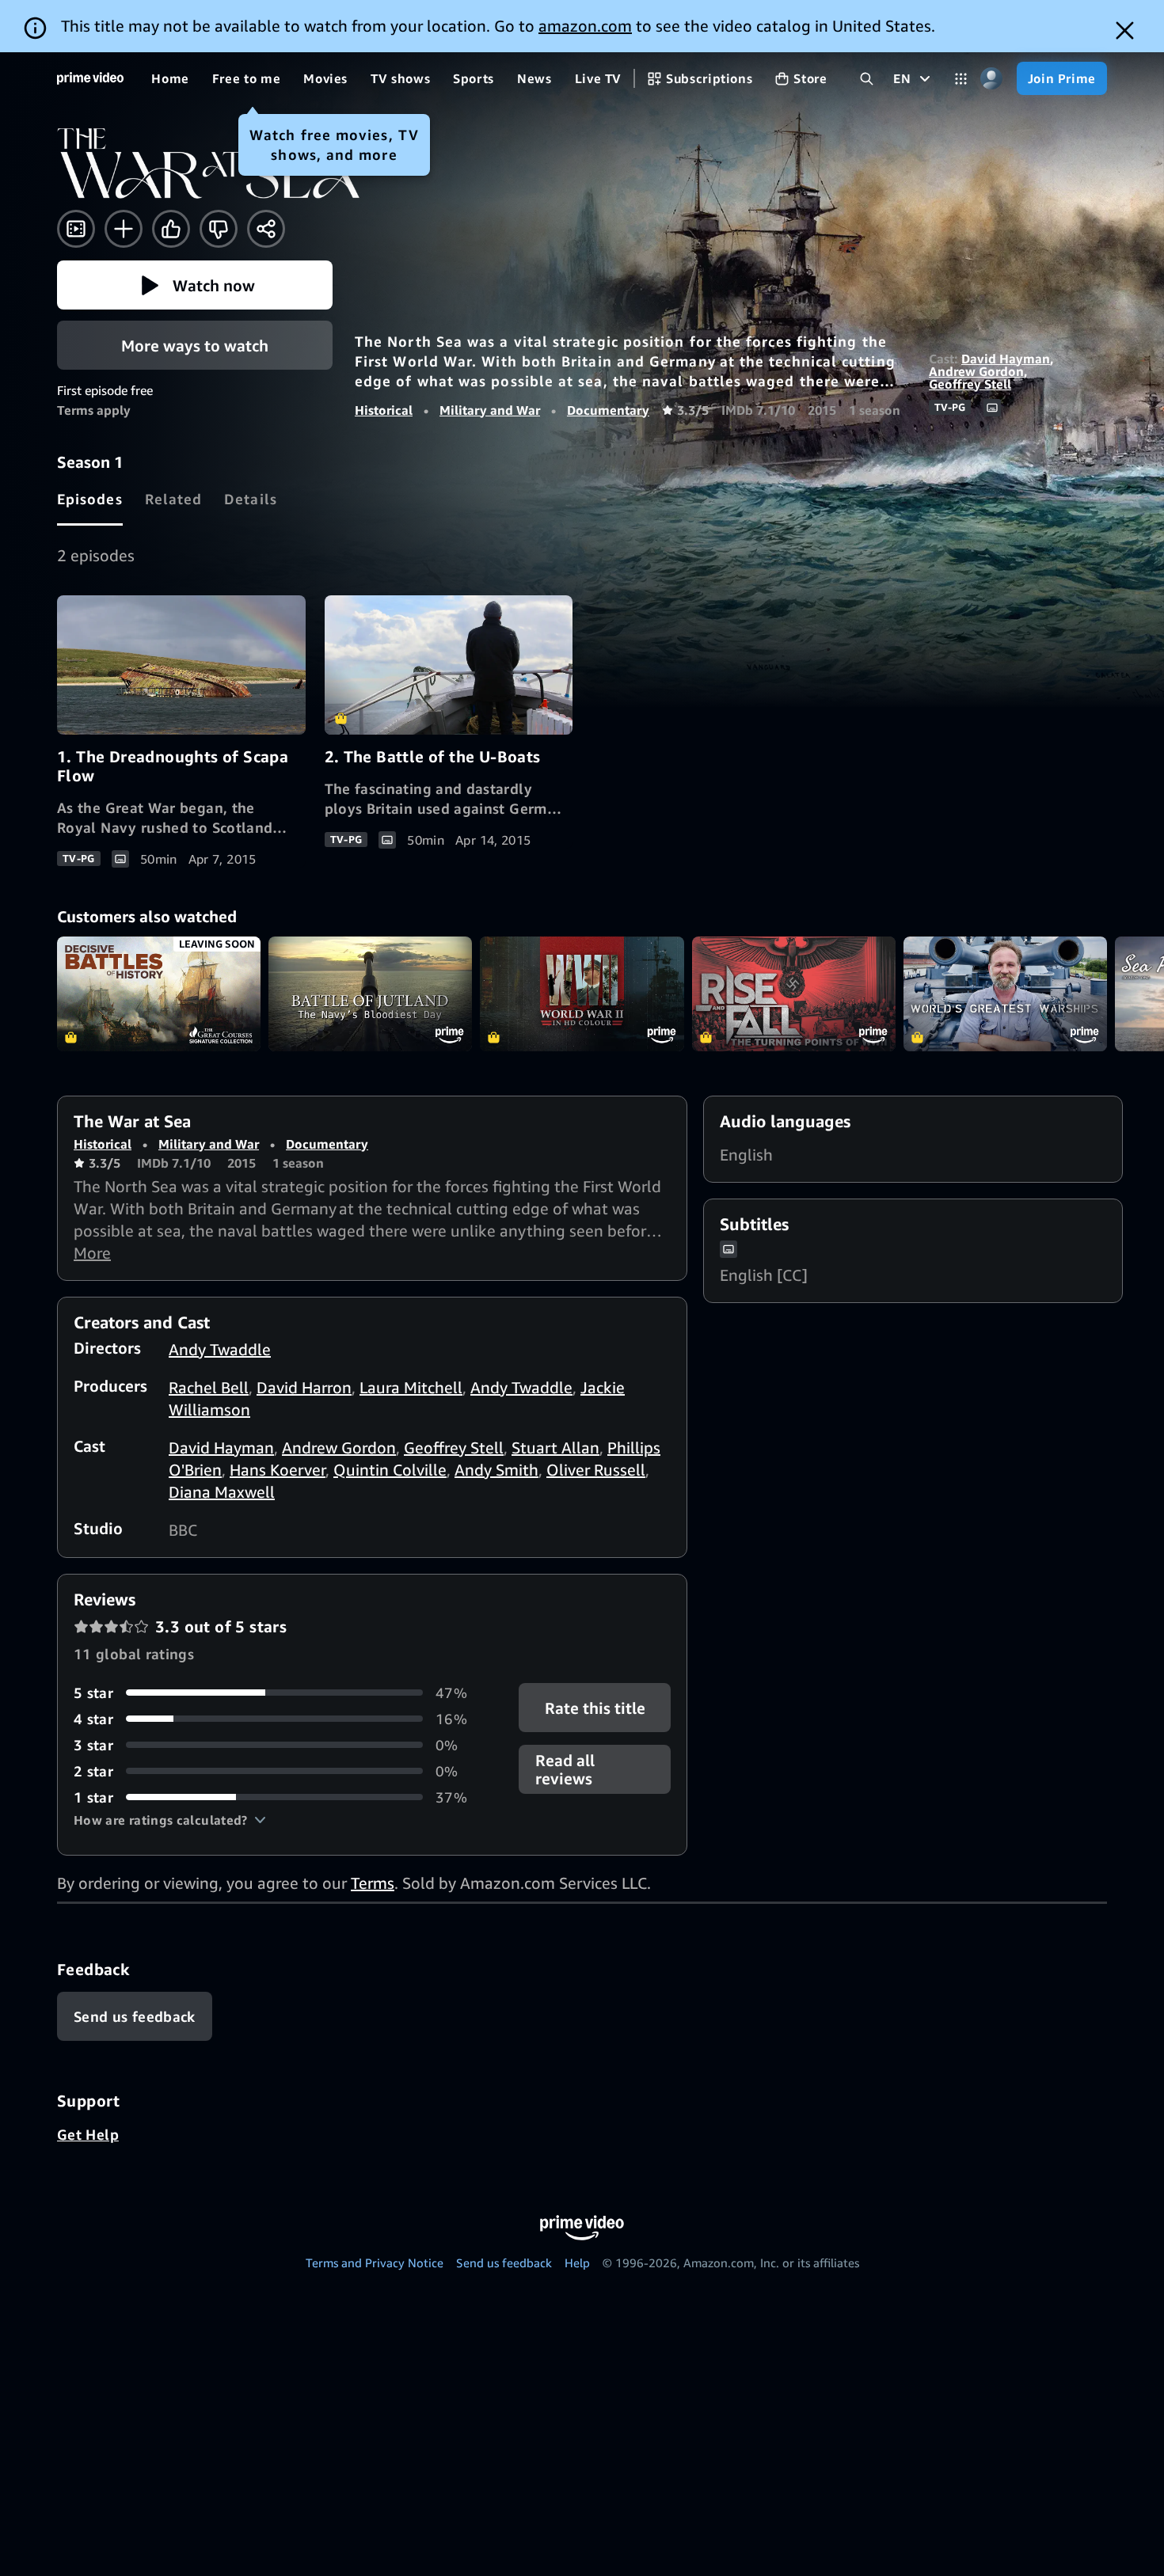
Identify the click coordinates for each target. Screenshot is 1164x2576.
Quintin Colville (390, 1470)
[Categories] (961, 79)
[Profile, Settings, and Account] (992, 79)
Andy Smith (496, 1470)
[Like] (171, 229)
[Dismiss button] (1125, 30)
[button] (195, 285)
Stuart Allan (555, 1448)
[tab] (90, 500)
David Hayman (1006, 359)
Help (577, 2263)
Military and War (490, 410)
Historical (384, 410)
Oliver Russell (596, 1470)
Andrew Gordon (976, 371)
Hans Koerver (278, 1470)
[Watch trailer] (76, 229)
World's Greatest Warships (1005, 994)
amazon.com (585, 26)
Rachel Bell (209, 1387)
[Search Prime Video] (867, 79)
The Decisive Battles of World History (159, 994)
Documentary (608, 410)
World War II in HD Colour (582, 994)
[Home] (90, 78)
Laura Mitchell (411, 1387)
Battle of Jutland (370, 994)
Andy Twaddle (220, 1349)
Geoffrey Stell (970, 384)
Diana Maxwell (222, 1492)
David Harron (304, 1387)
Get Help (88, 2134)
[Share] (266, 229)
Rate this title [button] (594, 1707)
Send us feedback (504, 2263)
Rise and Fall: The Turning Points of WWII (794, 994)
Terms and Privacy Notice (375, 2263)
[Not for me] (219, 229)
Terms (373, 1883)
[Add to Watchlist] (124, 229)
